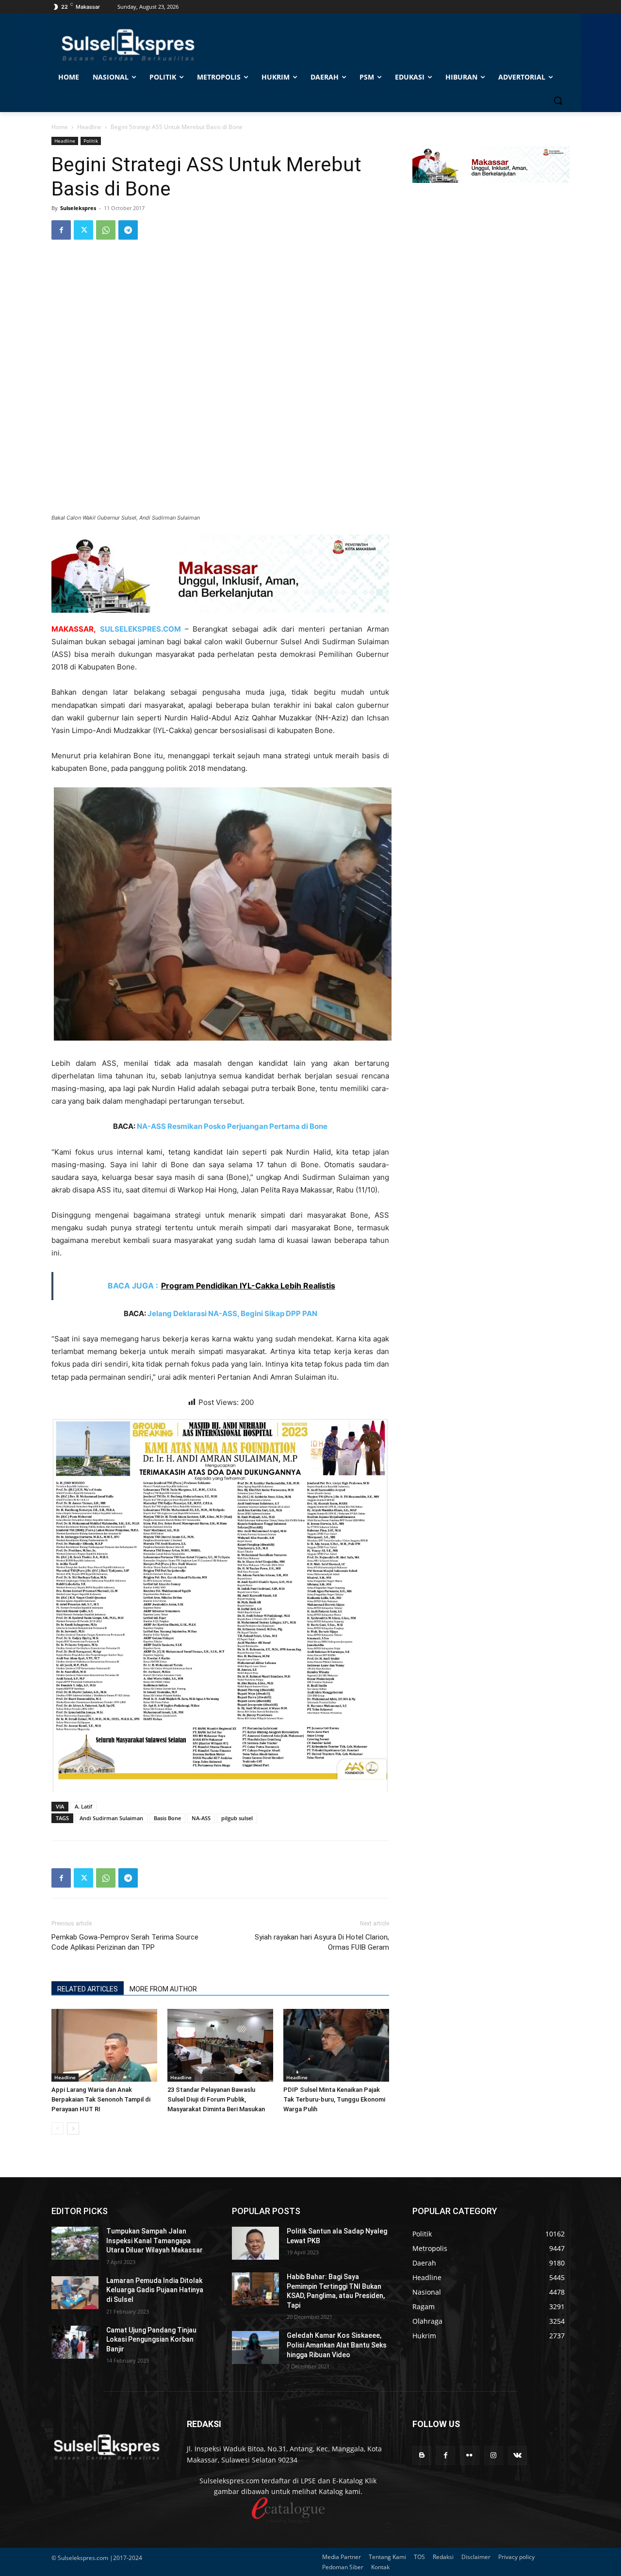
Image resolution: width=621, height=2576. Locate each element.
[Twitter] (83, 230)
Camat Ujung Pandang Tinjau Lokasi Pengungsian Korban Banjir (151, 2340)
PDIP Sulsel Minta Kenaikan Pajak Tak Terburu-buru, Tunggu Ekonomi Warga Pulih (334, 2099)
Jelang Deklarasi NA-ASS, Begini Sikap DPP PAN (232, 1313)
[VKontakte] (517, 2455)
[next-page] (73, 2128)
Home (60, 127)
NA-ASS (201, 1818)
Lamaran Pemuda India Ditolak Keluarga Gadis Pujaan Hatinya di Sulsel (155, 2290)
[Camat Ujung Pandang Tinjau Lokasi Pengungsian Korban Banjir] (75, 2342)
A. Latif (83, 1806)
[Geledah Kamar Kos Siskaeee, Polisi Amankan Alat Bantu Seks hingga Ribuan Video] (255, 2348)
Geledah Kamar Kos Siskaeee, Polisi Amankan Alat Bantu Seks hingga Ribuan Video (337, 2345)
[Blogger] (422, 2455)
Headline (89, 127)
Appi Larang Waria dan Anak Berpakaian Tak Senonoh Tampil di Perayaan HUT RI (101, 2099)
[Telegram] (128, 230)
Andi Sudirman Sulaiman (111, 1818)
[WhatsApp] (106, 230)
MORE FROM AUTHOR (163, 1989)
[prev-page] (57, 2128)
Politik (91, 141)
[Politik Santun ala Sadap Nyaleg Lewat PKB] (255, 2243)
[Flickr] (469, 2455)
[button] (558, 100)
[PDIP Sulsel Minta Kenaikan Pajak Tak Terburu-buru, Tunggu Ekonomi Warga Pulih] (336, 2045)
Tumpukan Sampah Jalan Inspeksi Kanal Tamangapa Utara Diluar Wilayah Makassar (155, 2241)
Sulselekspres (78, 208)
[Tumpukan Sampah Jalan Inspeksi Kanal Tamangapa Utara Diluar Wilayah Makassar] (75, 2243)
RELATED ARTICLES (88, 1989)
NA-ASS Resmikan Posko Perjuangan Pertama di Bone (232, 1126)
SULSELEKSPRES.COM (140, 629)
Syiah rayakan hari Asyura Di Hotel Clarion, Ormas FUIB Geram (322, 1942)
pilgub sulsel (237, 1818)
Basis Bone (167, 1818)
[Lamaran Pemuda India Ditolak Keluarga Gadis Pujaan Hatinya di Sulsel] (75, 2293)
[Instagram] (494, 2455)
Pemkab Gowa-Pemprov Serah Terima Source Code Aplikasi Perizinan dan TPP (125, 1942)
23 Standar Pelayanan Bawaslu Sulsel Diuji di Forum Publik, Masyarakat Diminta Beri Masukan (216, 2099)
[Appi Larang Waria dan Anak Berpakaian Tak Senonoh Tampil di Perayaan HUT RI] (104, 2045)
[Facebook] (61, 230)
